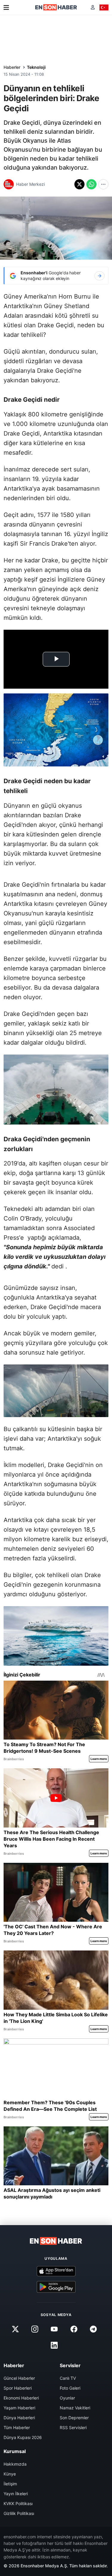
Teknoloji (36, 67)
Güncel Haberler (19, 2378)
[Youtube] (54, 2329)
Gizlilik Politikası (19, 2513)
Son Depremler (74, 2418)
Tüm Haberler (17, 2427)
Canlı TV (68, 2378)
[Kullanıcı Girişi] (93, 7)
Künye (10, 2474)
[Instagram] (35, 2329)
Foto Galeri (70, 2388)
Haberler (12, 67)
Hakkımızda (15, 2464)
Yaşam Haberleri (19, 2408)
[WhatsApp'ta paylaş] (91, 184)
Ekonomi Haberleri (21, 2398)
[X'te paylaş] (79, 184)
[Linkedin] (54, 2345)
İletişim (10, 2484)
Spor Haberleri (18, 2388)
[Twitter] (16, 2329)
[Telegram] (93, 2329)
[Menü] (6, 7)
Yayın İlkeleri (16, 2494)
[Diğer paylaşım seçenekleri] (103, 184)
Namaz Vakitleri (75, 2408)
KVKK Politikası (18, 2503)
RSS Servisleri (73, 2427)
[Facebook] (74, 2329)
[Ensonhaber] (56, 7)
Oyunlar (67, 2398)
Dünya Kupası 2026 (23, 2437)
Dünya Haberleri (19, 2418)
